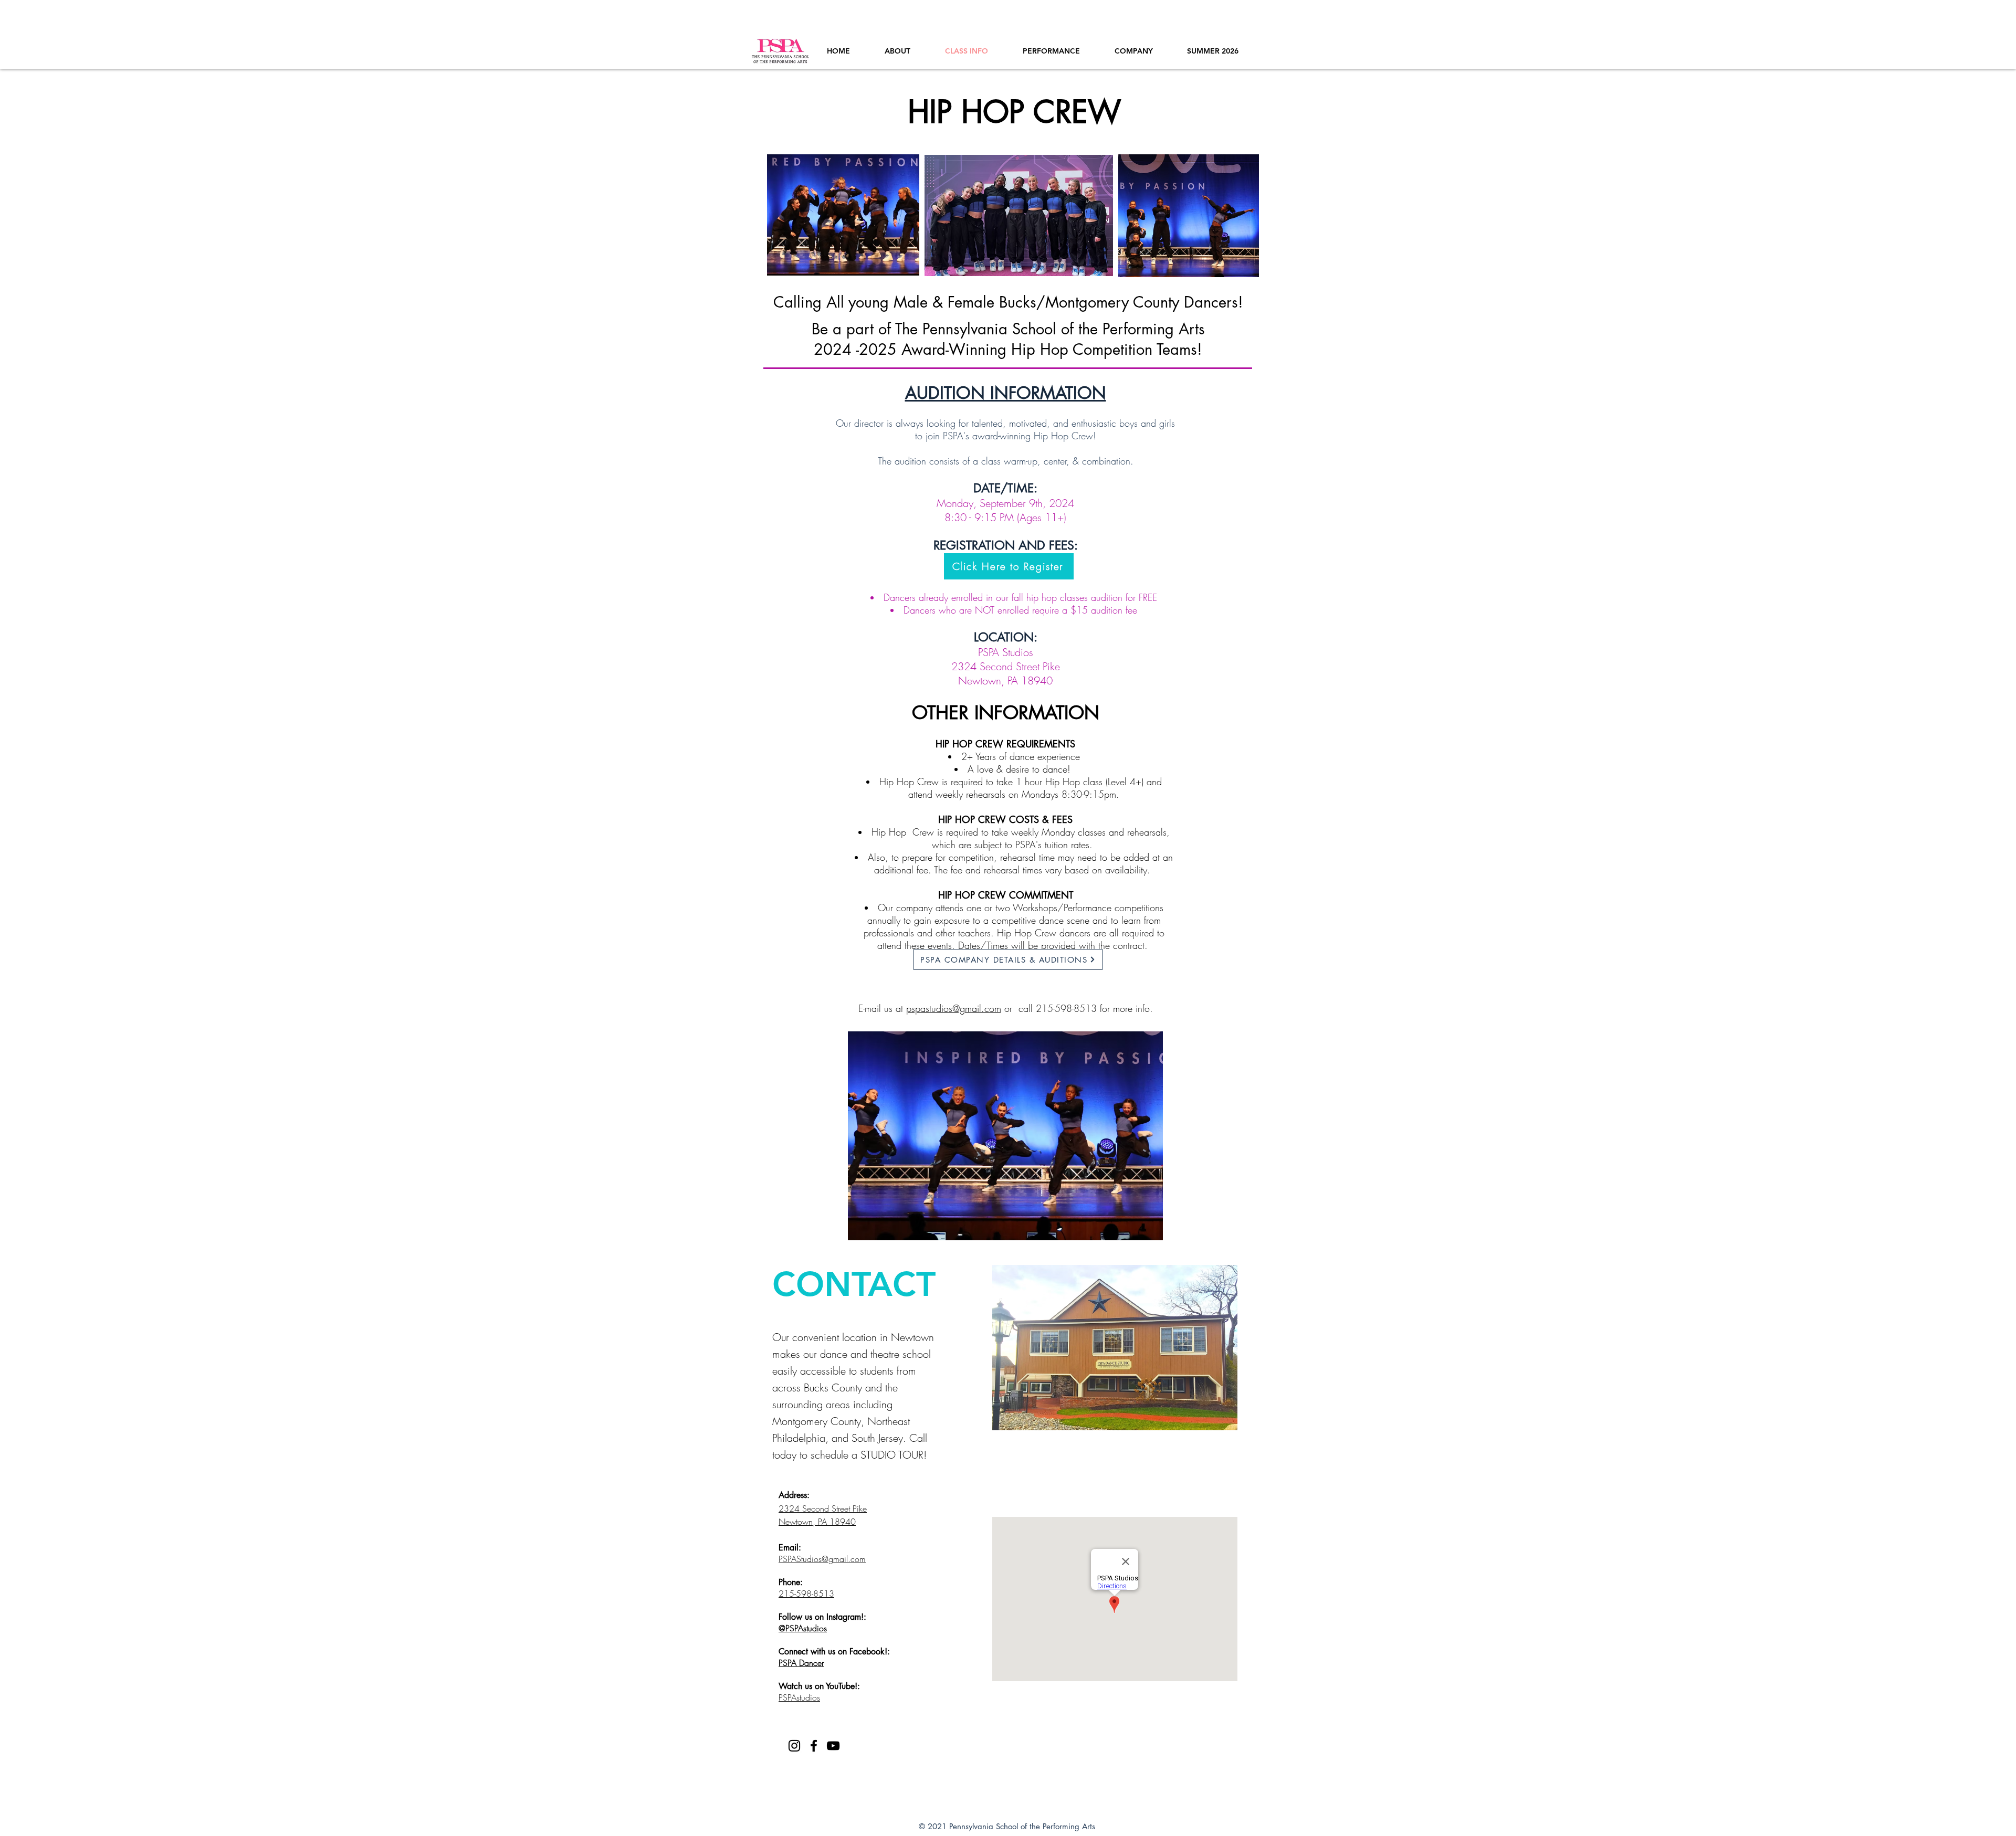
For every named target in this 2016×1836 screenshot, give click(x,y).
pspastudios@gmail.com (954, 1008)
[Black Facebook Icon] (814, 1746)
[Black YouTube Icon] (833, 1746)
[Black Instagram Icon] (794, 1746)
